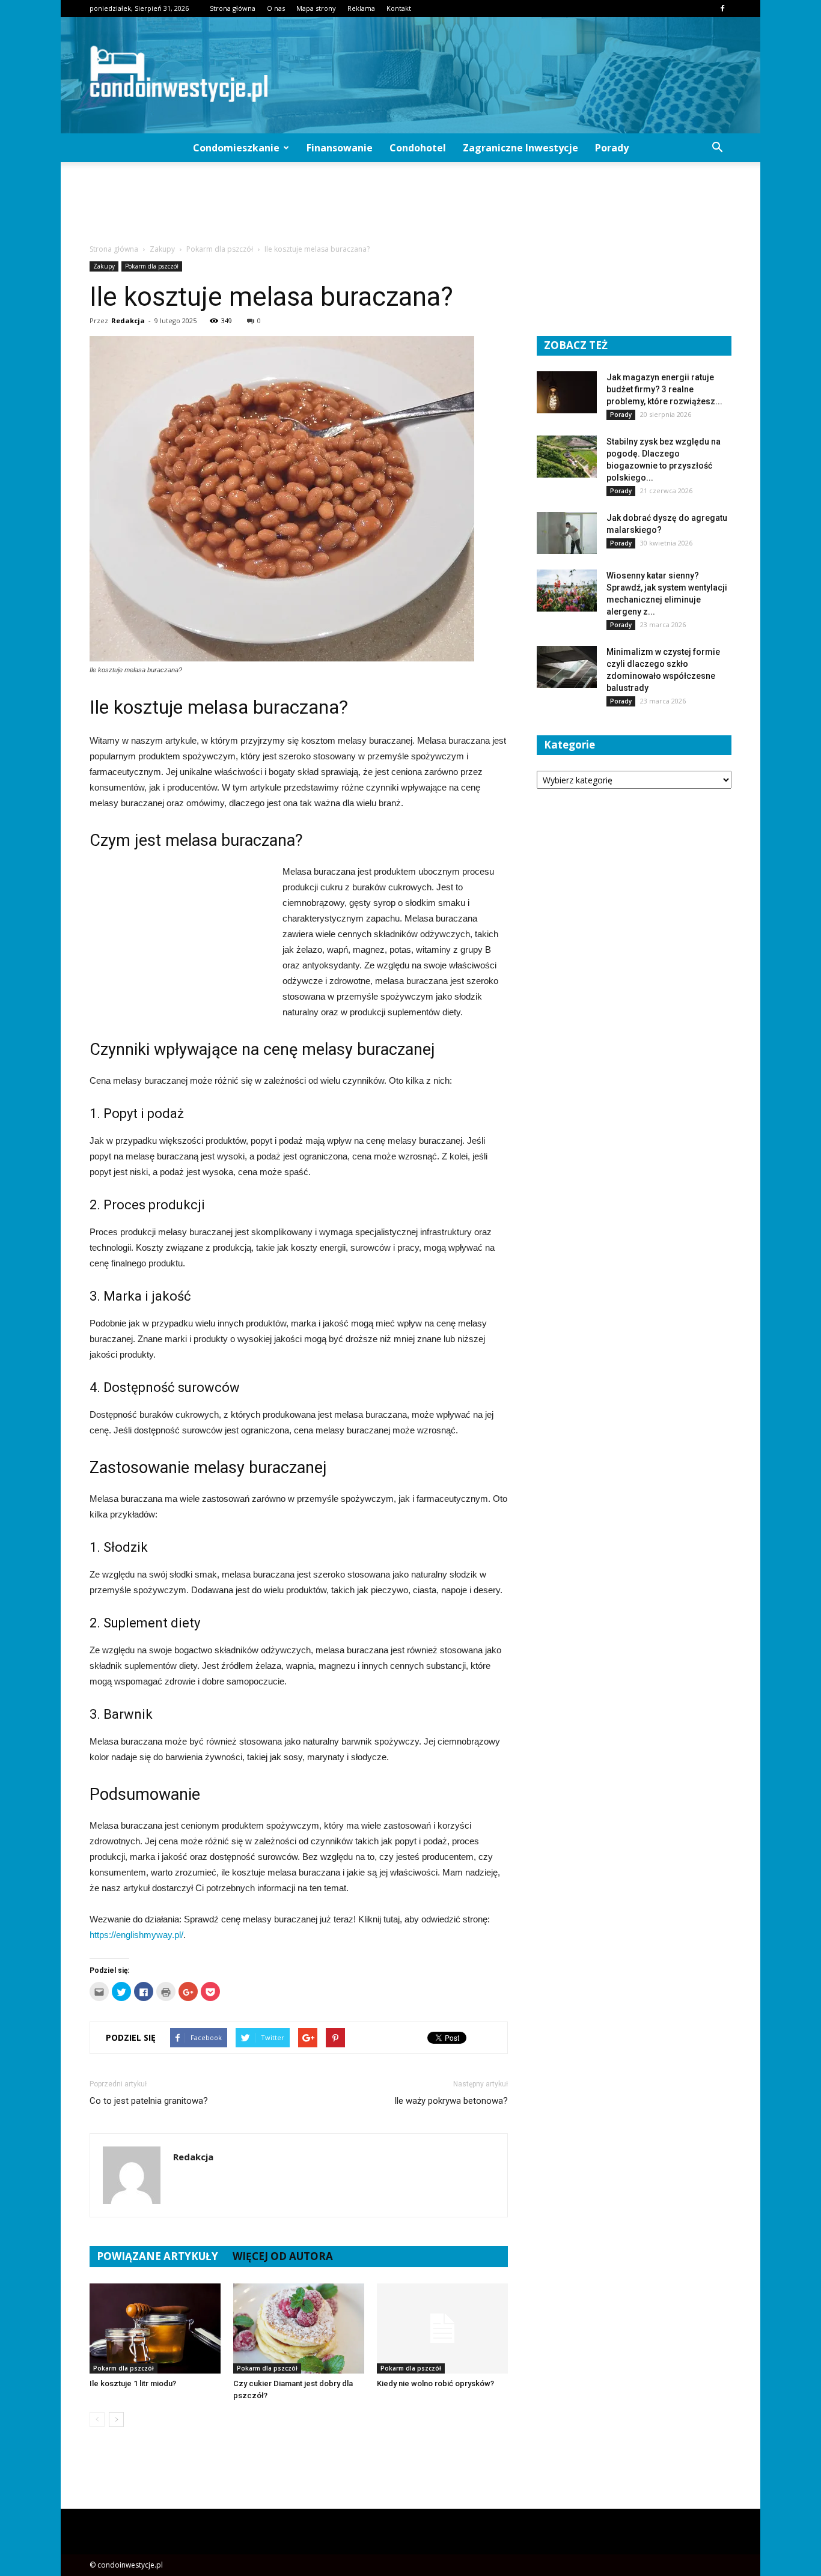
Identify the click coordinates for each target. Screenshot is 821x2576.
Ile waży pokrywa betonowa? (451, 2101)
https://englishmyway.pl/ (136, 1935)
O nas (276, 8)
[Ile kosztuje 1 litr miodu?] (155, 2328)
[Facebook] (722, 8)
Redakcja (128, 320)
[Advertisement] (410, 204)
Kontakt (399, 8)
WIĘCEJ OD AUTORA (283, 2256)
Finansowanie (340, 148)
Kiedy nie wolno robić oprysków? (435, 2383)
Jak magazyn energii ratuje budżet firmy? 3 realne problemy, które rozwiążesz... (664, 389)
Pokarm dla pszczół (152, 266)
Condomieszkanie (236, 148)
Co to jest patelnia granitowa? (149, 2101)
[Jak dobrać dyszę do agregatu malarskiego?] (567, 533)
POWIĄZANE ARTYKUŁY (157, 2256)
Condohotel (418, 148)
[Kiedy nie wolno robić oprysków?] (442, 2328)
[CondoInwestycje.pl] (410, 75)
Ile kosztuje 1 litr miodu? (133, 2383)
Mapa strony (316, 8)
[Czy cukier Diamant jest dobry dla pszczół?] (299, 2328)
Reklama (361, 8)
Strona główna (233, 8)
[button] (717, 148)
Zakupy (104, 266)
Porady (612, 148)
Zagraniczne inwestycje (520, 148)
